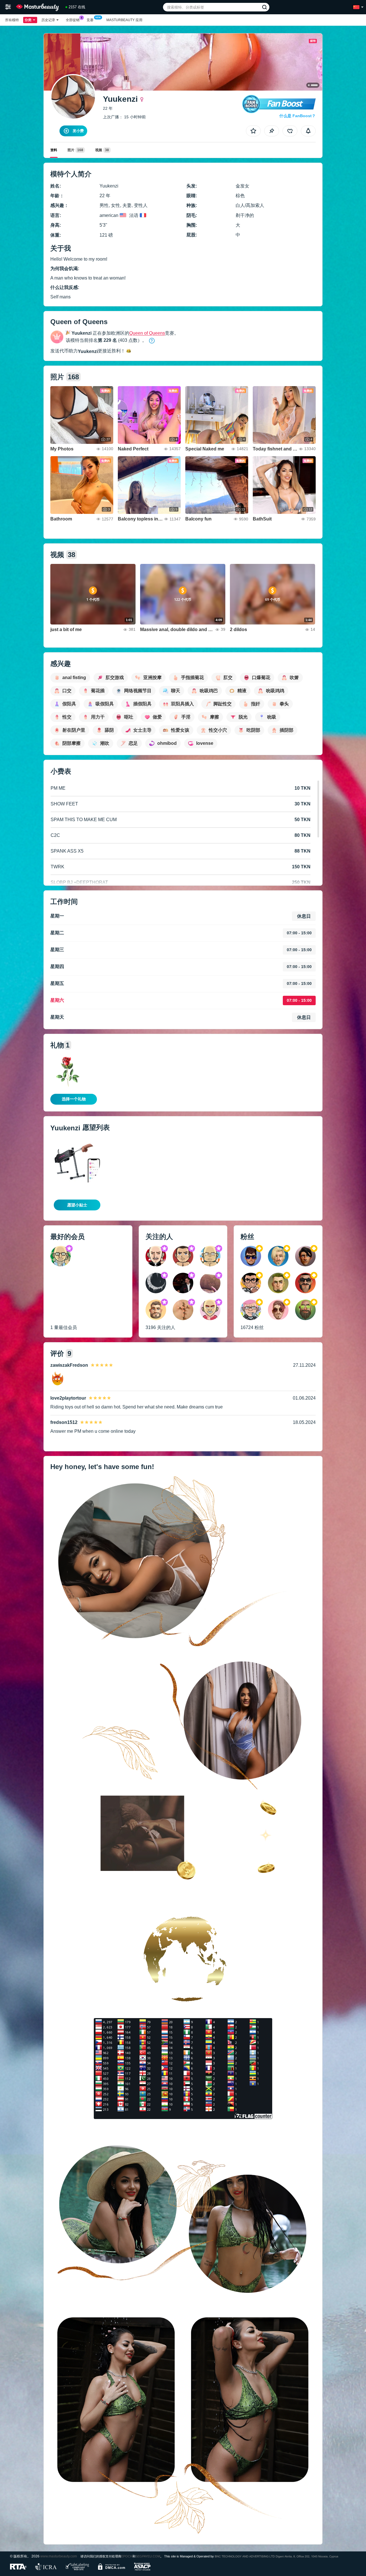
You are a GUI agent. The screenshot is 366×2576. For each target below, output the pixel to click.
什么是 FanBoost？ (298, 116)
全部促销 (73, 20)
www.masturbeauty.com (59, 2556)
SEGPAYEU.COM (148, 2556)
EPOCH (127, 2556)
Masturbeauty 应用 (124, 20)
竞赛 (90, 20)
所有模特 (12, 20)
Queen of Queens (147, 333)
